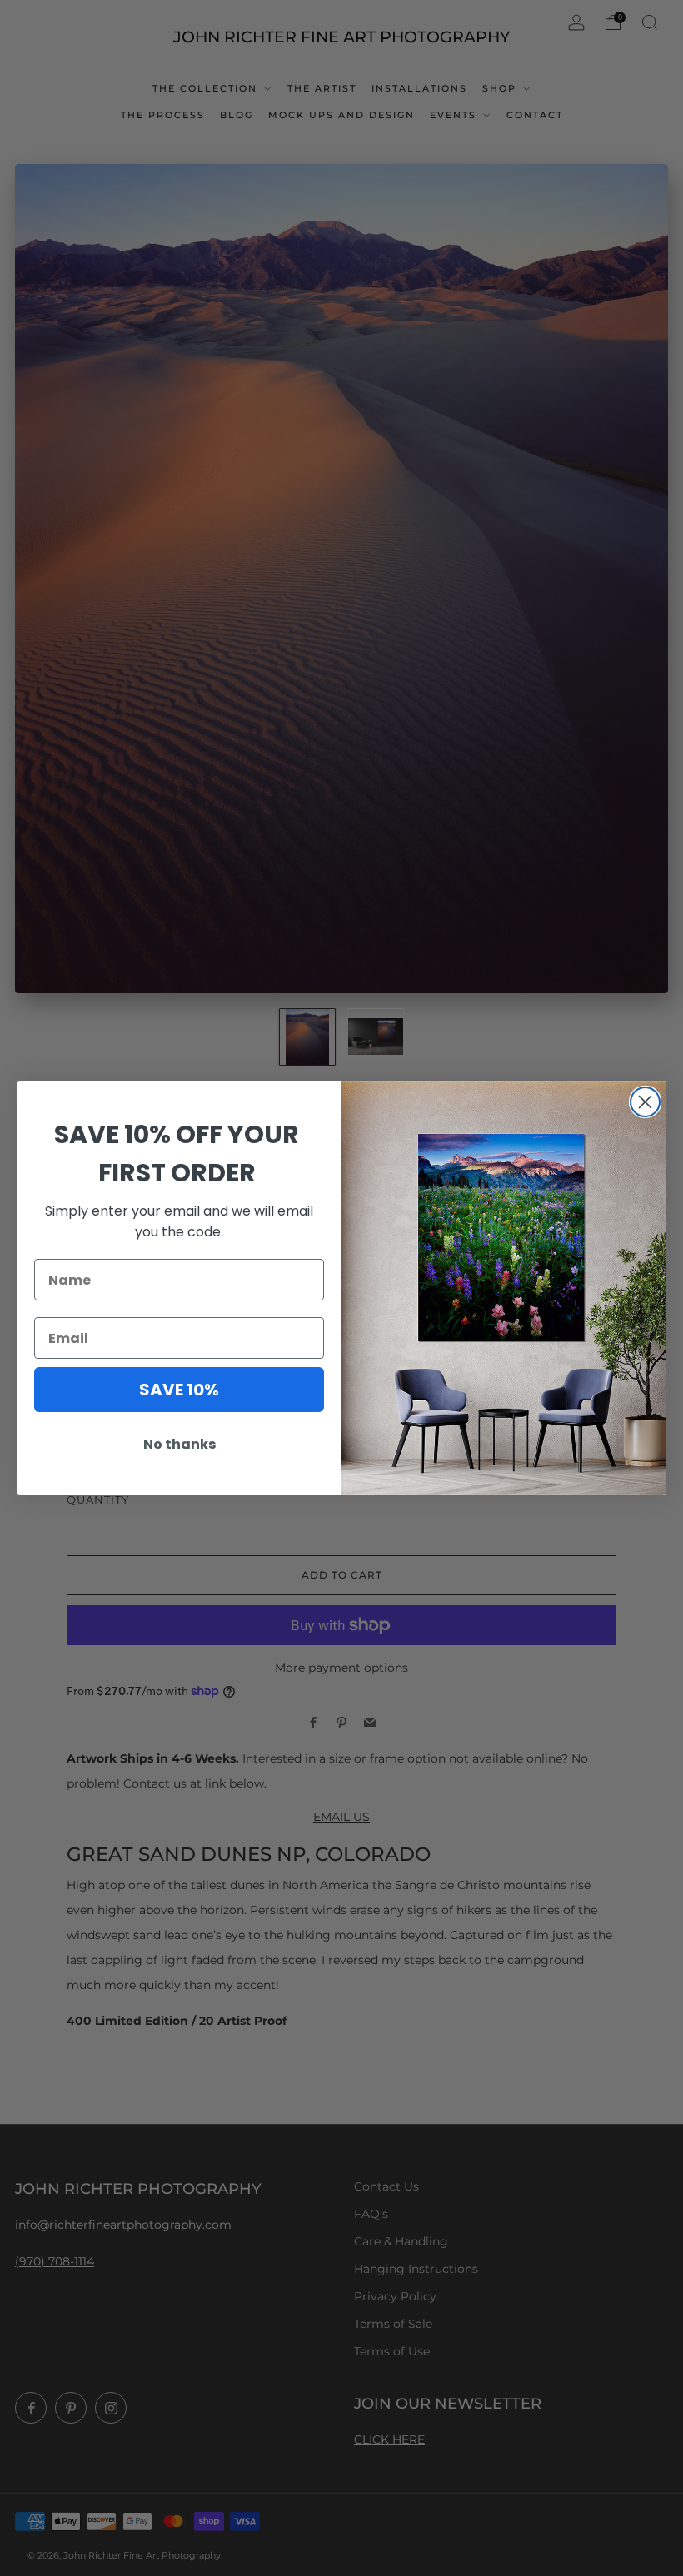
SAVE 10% (179, 1390)
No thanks (179, 1444)
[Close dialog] (645, 1102)
